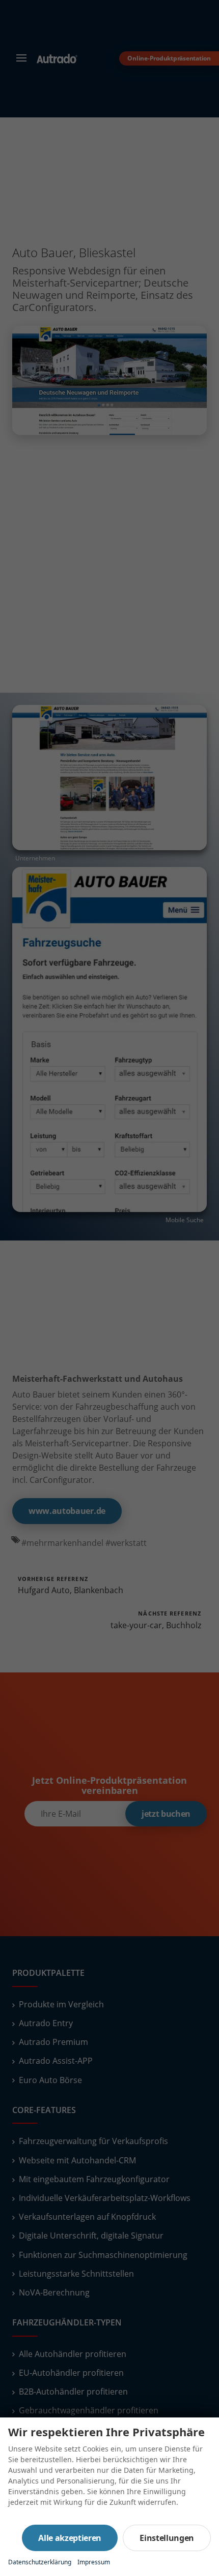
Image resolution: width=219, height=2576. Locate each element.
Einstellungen (167, 2538)
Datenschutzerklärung (40, 2562)
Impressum (94, 2562)
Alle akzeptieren (70, 2538)
